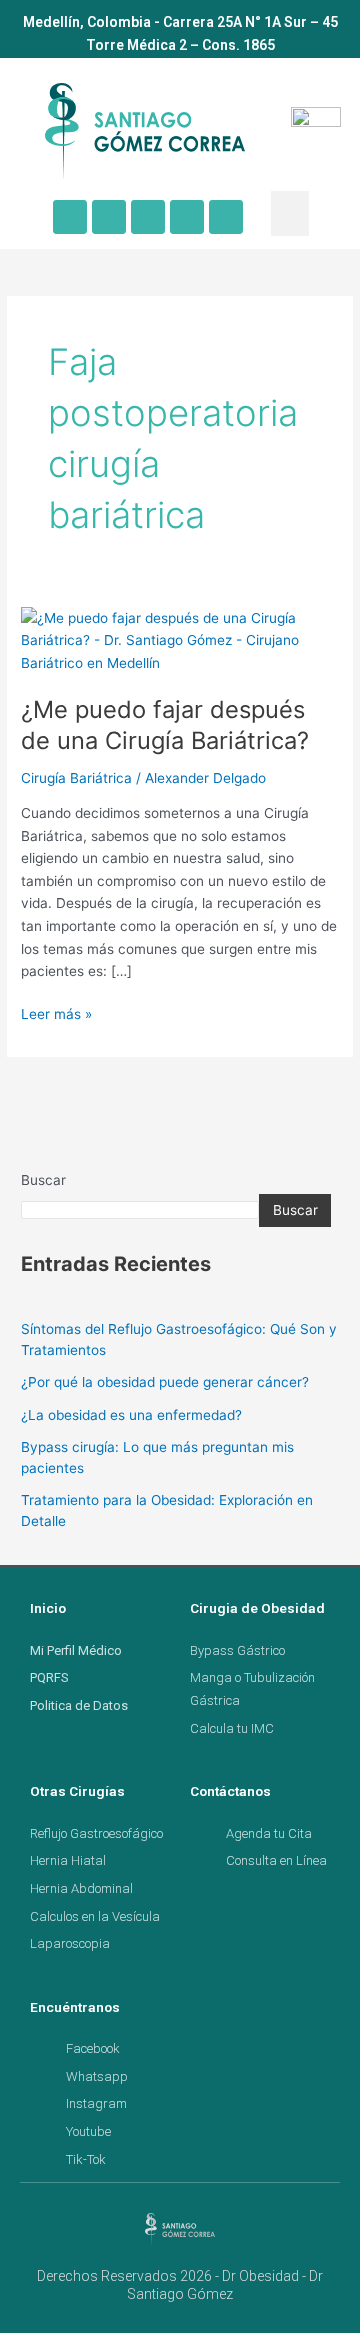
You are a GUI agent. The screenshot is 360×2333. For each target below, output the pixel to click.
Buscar (43, 1180)
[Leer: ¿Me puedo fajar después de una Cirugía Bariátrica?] (180, 639)
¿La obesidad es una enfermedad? (131, 1415)
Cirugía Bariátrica (76, 778)
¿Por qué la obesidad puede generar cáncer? (165, 1382)
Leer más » (56, 1012)
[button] (290, 213)
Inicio (48, 1608)
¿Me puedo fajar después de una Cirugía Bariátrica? (165, 725)
